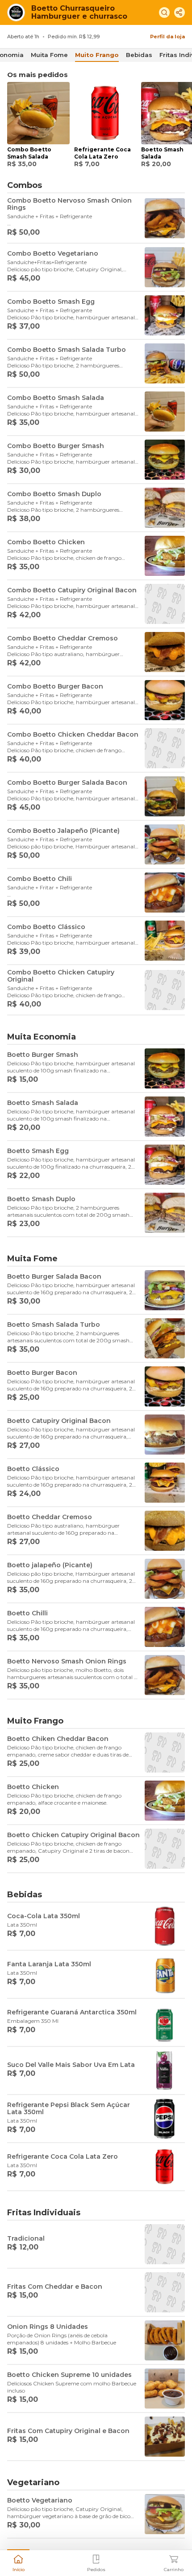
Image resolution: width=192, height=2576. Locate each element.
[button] (18, 2562)
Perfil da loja (167, 37)
